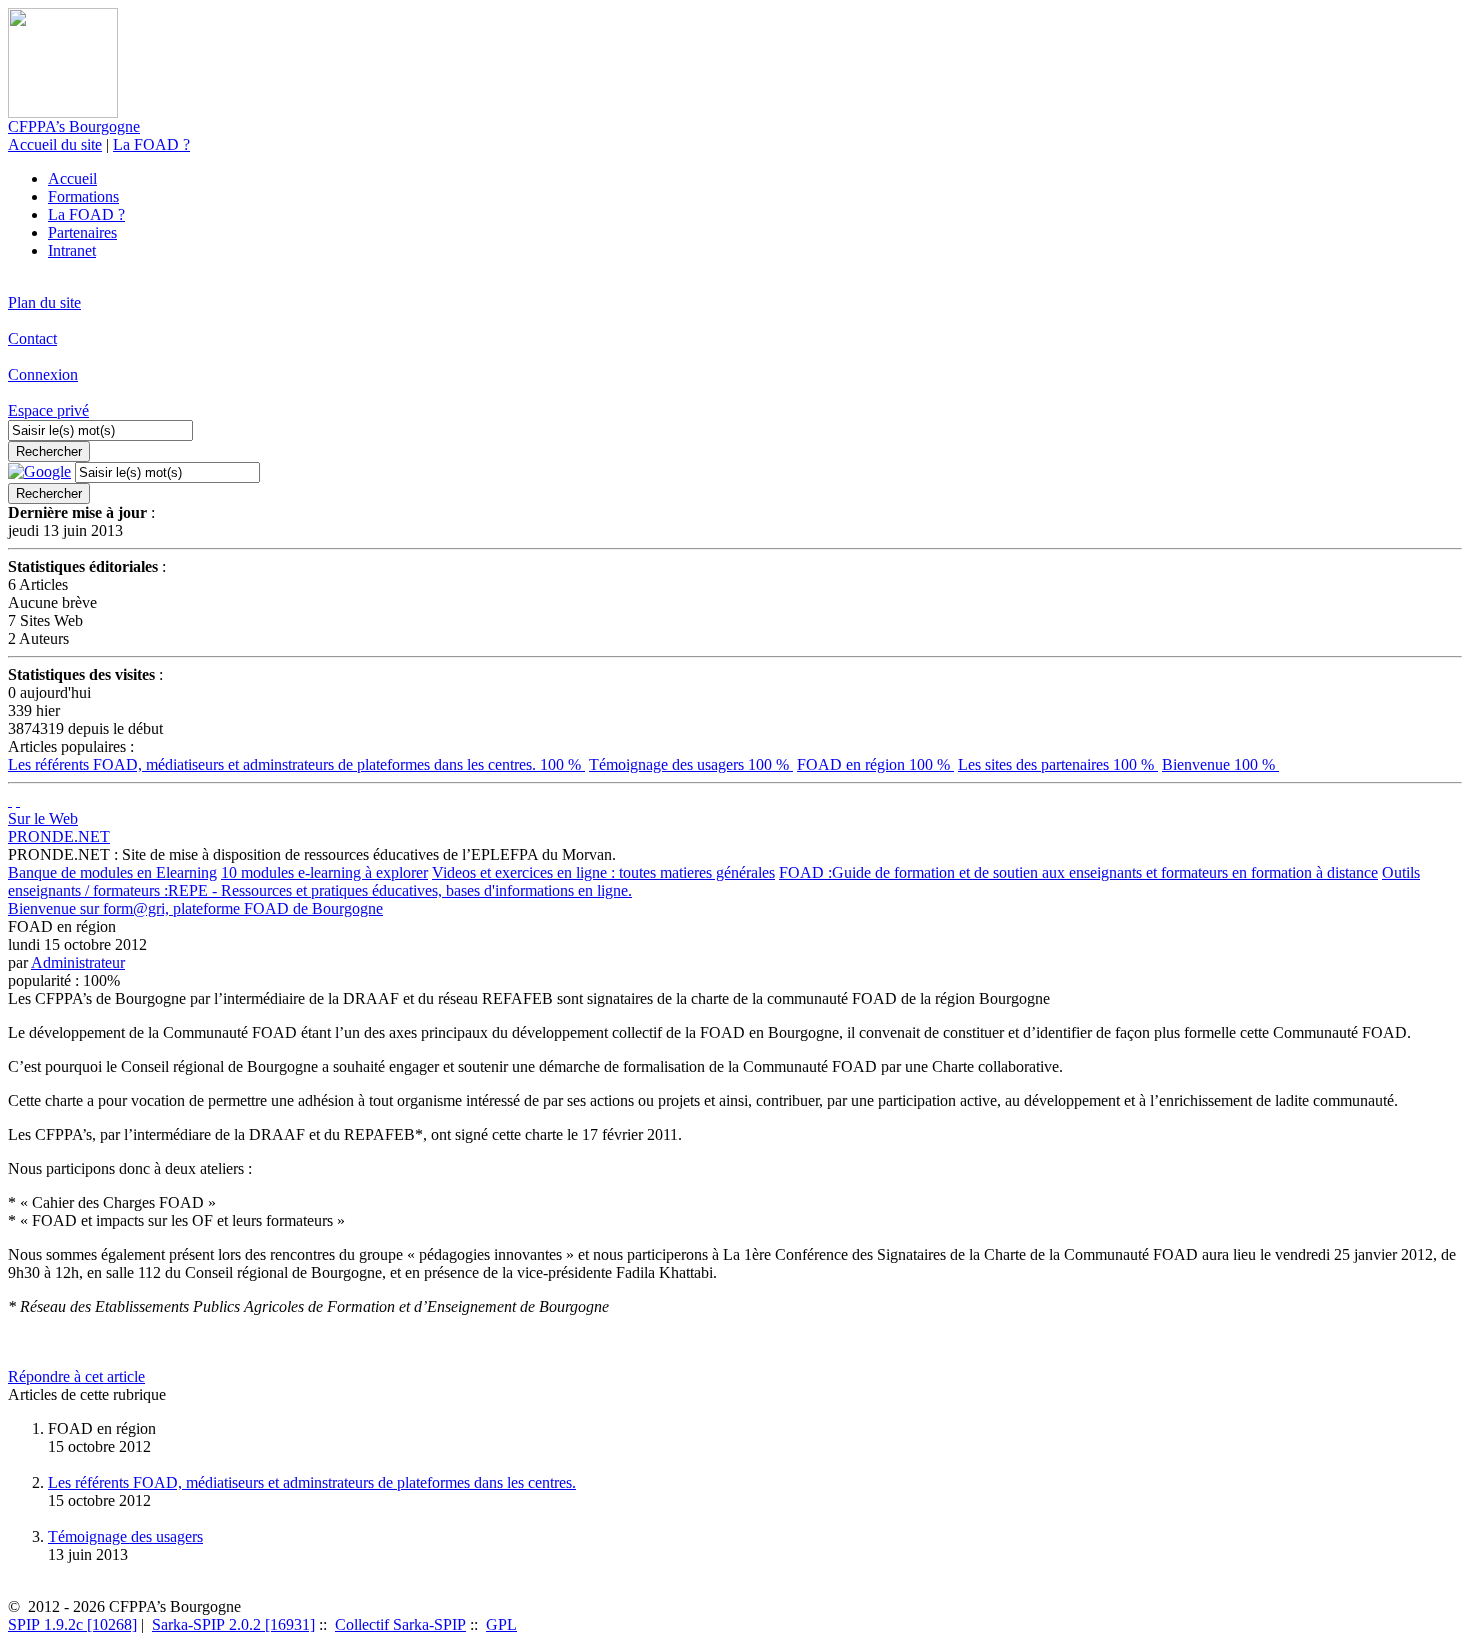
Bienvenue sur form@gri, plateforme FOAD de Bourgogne (195, 908)
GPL (501, 1624)
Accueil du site (55, 144)
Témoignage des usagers (691, 764)
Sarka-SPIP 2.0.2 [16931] (233, 1624)
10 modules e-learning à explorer (324, 872)
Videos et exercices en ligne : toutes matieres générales (603, 872)
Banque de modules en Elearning (112, 872)
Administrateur (78, 962)
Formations (83, 196)
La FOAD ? (151, 144)
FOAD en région (875, 764)
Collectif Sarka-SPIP (400, 1624)
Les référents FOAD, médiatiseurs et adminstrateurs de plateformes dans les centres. (296, 764)
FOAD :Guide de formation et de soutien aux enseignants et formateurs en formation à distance (1078, 872)
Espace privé (48, 410)
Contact (32, 338)
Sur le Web (43, 818)
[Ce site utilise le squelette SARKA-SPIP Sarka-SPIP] (10, 800)
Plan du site (44, 302)
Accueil (72, 178)
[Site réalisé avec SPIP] (18, 800)
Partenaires (82, 232)
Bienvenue (1220, 764)
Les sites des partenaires (1058, 764)
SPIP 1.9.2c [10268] (72, 1624)
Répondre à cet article (76, 1376)
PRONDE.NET (59, 836)
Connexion (43, 374)
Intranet (72, 250)
